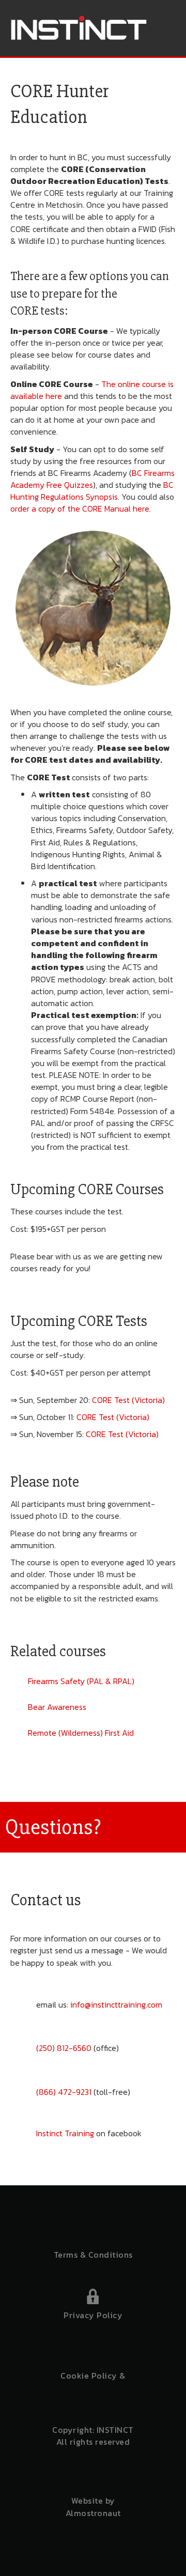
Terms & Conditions (93, 2255)
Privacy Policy (93, 2315)
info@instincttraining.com (116, 2004)
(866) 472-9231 (64, 2092)
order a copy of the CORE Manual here (80, 508)
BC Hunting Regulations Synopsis (92, 491)
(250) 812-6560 (64, 2048)
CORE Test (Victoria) (128, 1400)
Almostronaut (93, 2513)
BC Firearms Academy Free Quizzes (92, 479)
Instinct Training (65, 2133)
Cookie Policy (89, 2376)
